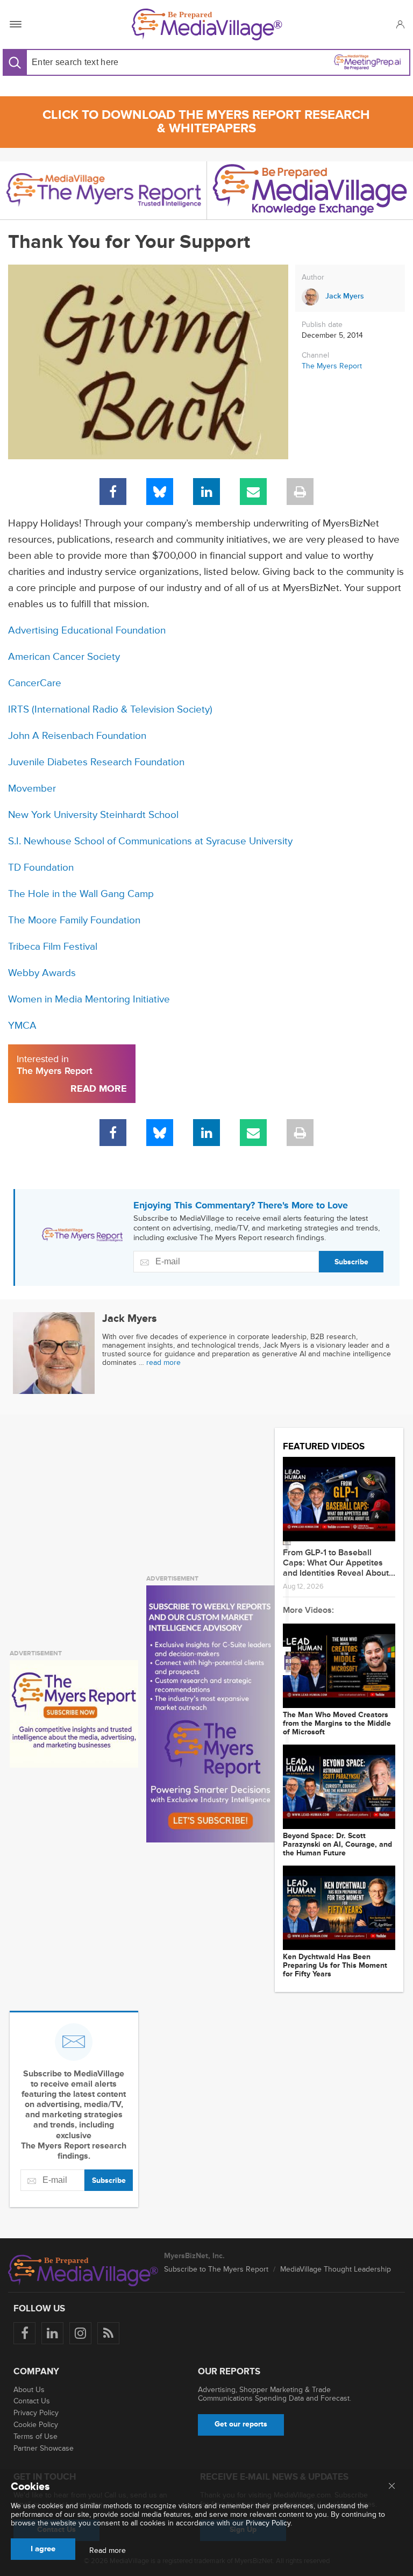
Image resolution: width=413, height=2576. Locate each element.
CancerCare (35, 683)
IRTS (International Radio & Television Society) (110, 710)
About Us (29, 2390)
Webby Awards (42, 973)
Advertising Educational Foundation (87, 631)
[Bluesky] (160, 492)
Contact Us (32, 2401)
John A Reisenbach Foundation (77, 736)
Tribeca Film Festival (53, 947)
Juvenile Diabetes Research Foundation (96, 762)
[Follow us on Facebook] (24, 2333)
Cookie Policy (36, 2425)
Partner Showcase (44, 2448)
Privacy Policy (36, 2413)
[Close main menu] (392, 2487)
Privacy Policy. (269, 2523)
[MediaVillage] (207, 24)
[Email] (253, 492)
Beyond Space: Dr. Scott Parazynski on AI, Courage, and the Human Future (337, 1845)
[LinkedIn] (206, 492)
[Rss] (108, 2333)
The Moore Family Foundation (74, 920)
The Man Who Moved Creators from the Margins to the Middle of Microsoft (337, 1724)
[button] (400, 24)
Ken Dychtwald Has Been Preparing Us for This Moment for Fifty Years (335, 1966)
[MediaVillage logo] (83, 2271)
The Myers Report (332, 366)
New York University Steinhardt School (93, 815)
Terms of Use (35, 2436)
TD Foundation (41, 868)
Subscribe (351, 1262)
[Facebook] (113, 492)
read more (163, 1362)
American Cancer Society (64, 657)
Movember (32, 789)
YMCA (22, 1026)
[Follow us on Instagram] (80, 2333)
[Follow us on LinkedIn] (52, 2333)
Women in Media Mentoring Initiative (89, 999)
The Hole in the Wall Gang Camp (81, 894)
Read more (108, 2551)
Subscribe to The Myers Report (216, 2269)
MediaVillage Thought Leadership (336, 2269)
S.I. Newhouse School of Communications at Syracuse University (150, 841)
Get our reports (241, 2424)
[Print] (300, 492)
